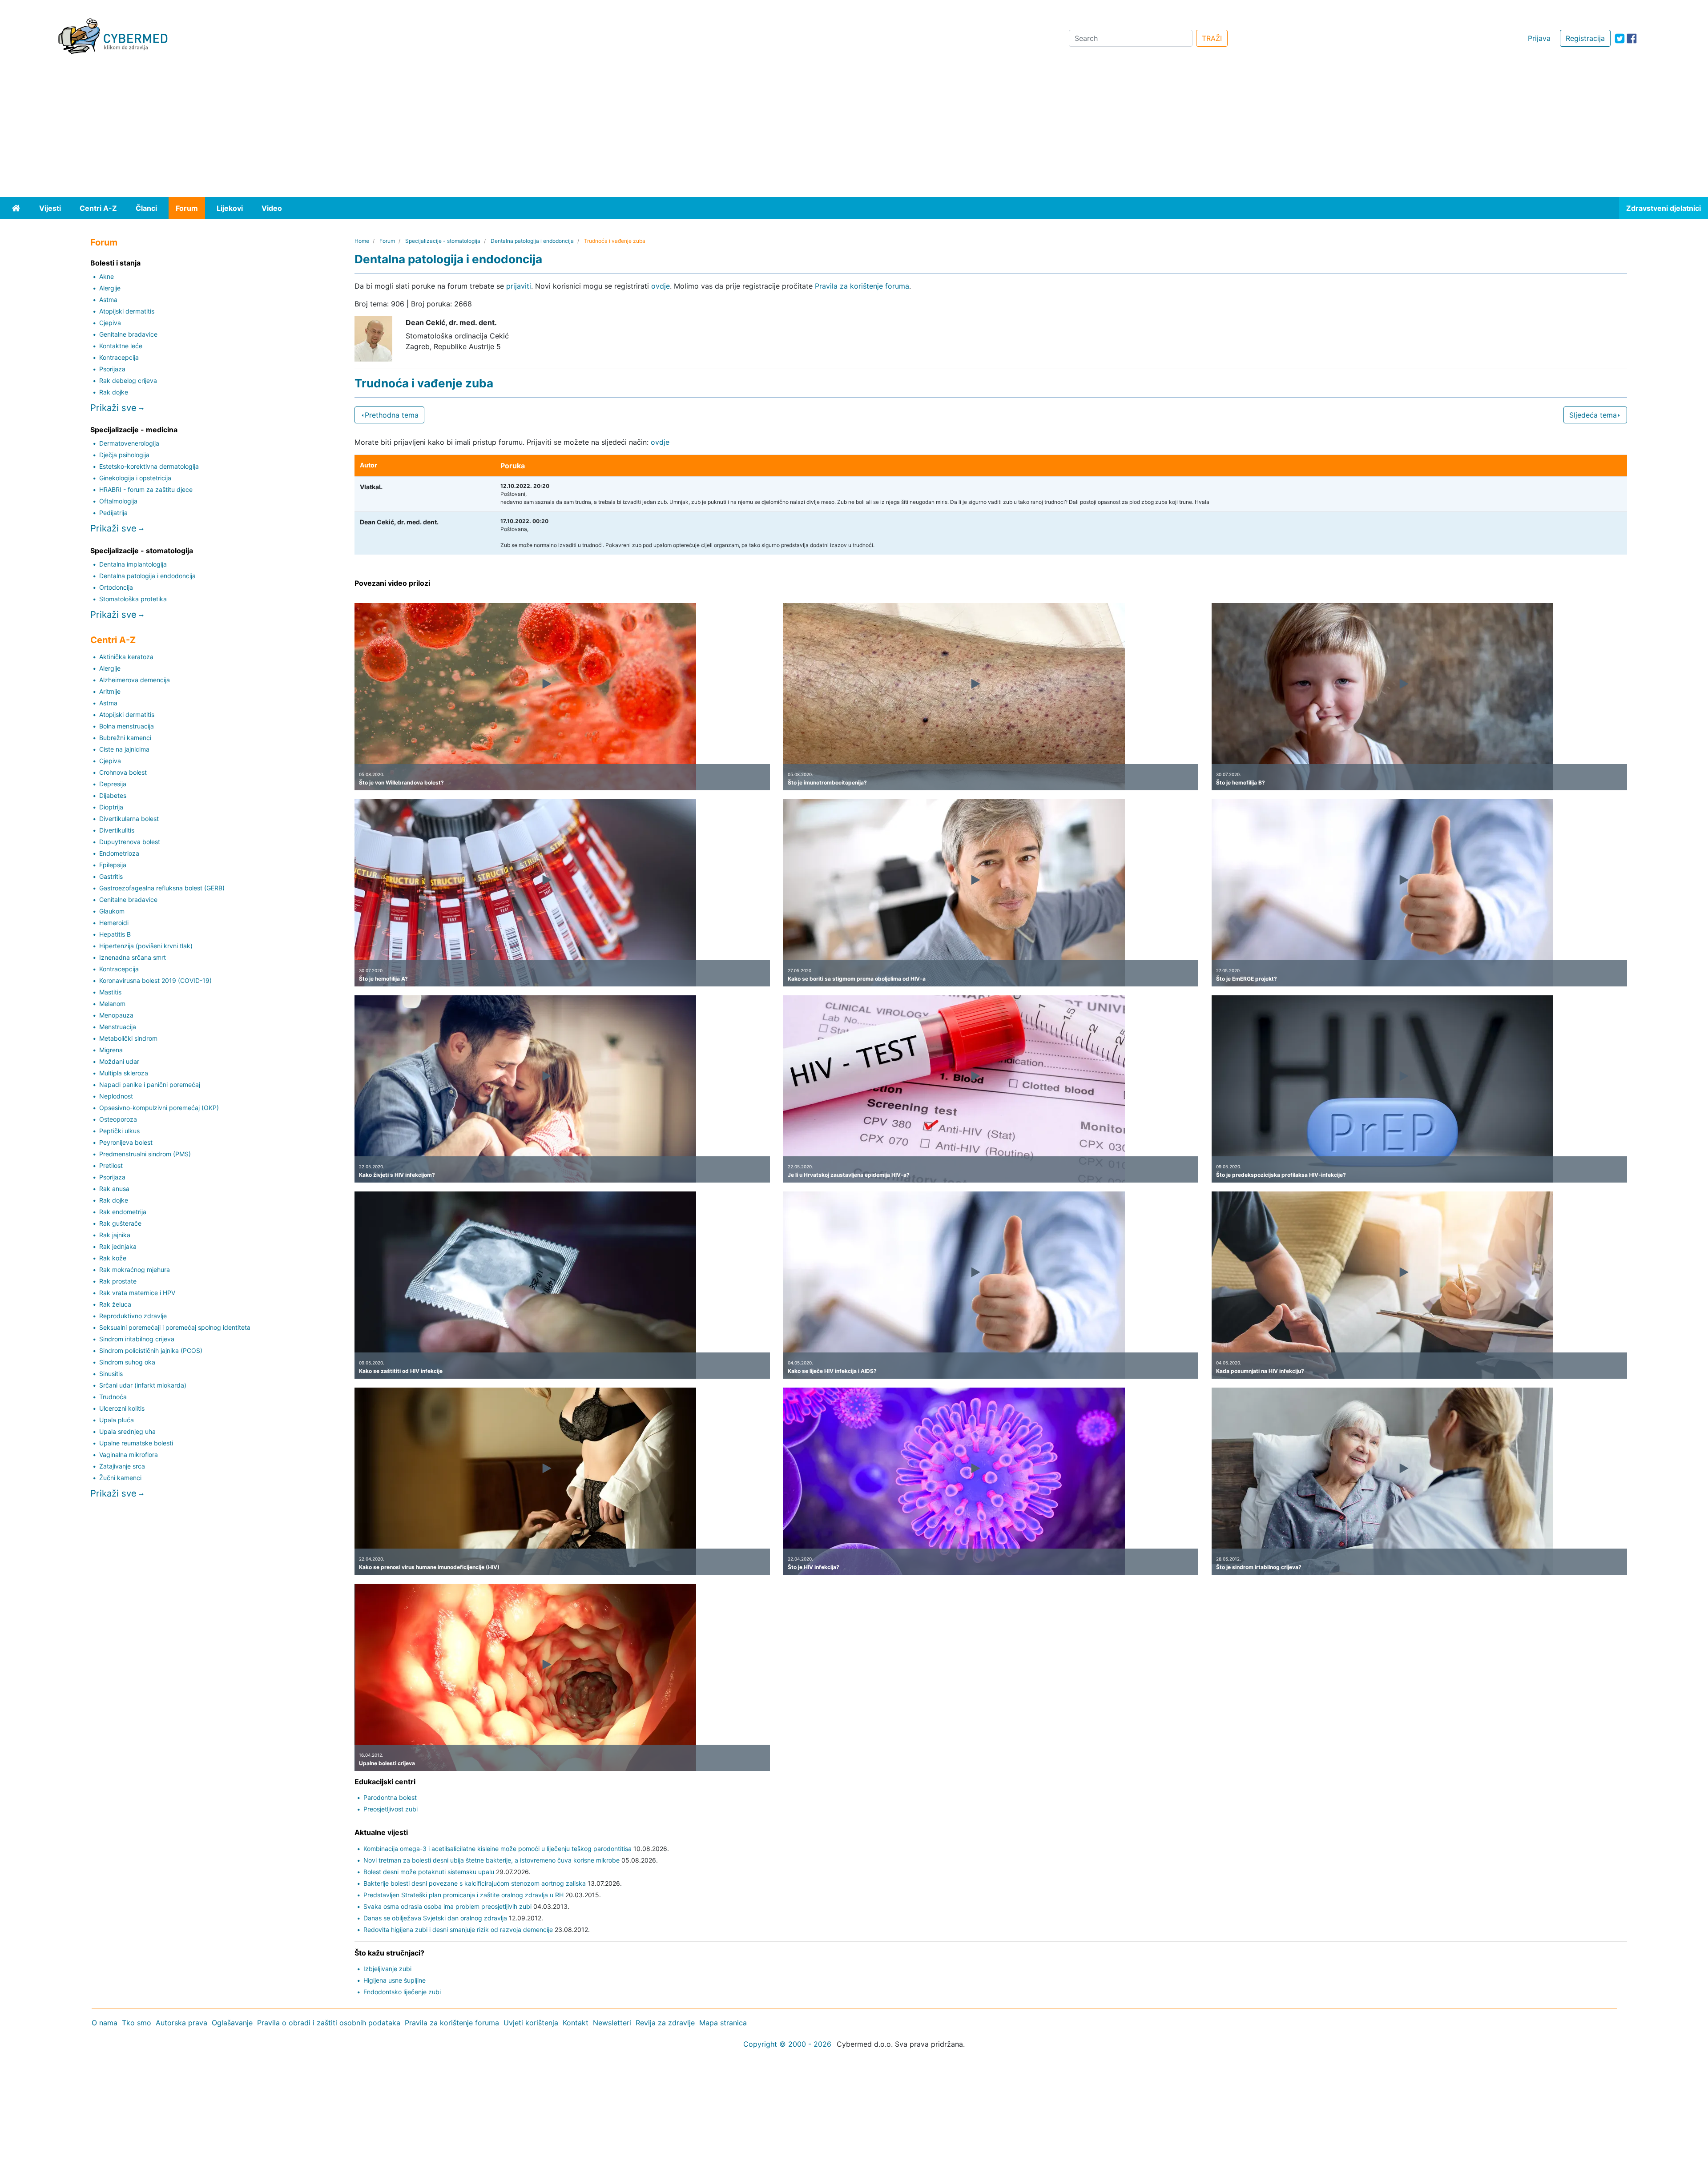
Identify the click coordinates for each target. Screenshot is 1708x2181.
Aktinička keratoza (126, 657)
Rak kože (113, 1258)
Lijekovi (230, 208)
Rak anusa (114, 1189)
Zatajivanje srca (122, 1466)
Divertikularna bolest (129, 819)
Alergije (110, 288)
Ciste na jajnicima (124, 749)
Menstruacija (118, 1027)
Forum (187, 208)
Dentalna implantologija (133, 564)
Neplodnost (116, 1096)
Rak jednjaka (118, 1246)
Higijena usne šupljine (395, 1980)
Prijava (1539, 38)
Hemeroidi (114, 923)
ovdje (661, 286)
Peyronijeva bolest (126, 1142)
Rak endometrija (123, 1212)
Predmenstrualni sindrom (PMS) (145, 1154)
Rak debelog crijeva (128, 380)
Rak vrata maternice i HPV (137, 1293)
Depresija (113, 784)
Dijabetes (113, 795)
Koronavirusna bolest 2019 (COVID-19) (155, 980)
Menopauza (116, 1015)
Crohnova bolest (123, 772)
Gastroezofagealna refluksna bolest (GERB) (162, 888)
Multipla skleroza (124, 1073)
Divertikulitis (117, 830)
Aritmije (110, 691)
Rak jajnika (115, 1235)
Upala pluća (117, 1420)
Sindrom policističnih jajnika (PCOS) (151, 1350)
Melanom (112, 1004)
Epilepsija (113, 865)
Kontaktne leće (121, 346)
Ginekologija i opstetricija (135, 478)
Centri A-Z (98, 208)
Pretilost (111, 1165)
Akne (107, 276)
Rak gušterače (120, 1223)
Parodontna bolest (390, 1797)
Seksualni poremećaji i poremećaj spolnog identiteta (175, 1327)
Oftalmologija (118, 501)
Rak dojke (114, 392)
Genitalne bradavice (128, 334)
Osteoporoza (118, 1119)
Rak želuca (115, 1304)
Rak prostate (118, 1281)
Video (272, 208)
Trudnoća (113, 1397)
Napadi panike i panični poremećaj (150, 1084)
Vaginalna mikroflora (129, 1455)
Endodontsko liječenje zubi (402, 1992)
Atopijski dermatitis (127, 311)
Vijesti (50, 208)
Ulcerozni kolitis (122, 1408)
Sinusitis (111, 1374)
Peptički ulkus (119, 1131)
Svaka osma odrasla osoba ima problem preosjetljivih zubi (447, 1906)
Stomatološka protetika (133, 599)
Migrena (111, 1050)
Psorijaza (112, 369)
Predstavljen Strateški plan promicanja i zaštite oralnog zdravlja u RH (463, 1895)
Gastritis (111, 876)
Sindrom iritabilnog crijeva (137, 1339)
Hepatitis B (115, 934)
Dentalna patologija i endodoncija (147, 576)
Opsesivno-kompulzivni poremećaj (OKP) (159, 1108)
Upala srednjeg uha (127, 1431)
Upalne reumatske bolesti (136, 1443)
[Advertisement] (854, 130)
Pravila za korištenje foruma (862, 286)
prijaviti (519, 286)
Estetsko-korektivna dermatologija (149, 466)
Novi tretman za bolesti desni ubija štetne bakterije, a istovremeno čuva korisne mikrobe (491, 1860)
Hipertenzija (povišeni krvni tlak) (146, 946)
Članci (146, 208)
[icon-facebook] (1632, 38)
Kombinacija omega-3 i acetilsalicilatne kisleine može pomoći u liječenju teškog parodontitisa (497, 1849)
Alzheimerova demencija (135, 680)
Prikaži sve (115, 408)
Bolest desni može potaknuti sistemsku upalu (429, 1872)
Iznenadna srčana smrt (133, 957)
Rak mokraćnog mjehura (135, 1270)
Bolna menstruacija (127, 726)
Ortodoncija (116, 587)
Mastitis (110, 992)
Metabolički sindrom (128, 1038)
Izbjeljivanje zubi (387, 1969)
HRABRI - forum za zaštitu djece (146, 489)
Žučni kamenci (120, 1478)
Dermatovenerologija (129, 443)
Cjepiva (110, 323)
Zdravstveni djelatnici (1664, 208)
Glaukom (112, 911)
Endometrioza (119, 853)
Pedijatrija (113, 513)
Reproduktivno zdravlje (133, 1316)
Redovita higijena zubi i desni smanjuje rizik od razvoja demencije (458, 1930)
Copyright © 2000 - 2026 (787, 2044)
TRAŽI (1212, 38)
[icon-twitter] (1620, 38)
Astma (108, 300)
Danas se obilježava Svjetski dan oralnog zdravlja (435, 1918)
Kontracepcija (119, 357)
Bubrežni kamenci (125, 738)
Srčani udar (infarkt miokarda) (143, 1385)
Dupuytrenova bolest (130, 842)
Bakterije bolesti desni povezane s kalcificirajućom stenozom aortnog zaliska (475, 1883)
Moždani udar (119, 1061)
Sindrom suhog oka (127, 1362)
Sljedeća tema (1593, 415)
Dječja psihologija (124, 455)
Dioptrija (111, 807)
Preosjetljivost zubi (391, 1809)
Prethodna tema (392, 415)
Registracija (1585, 38)
